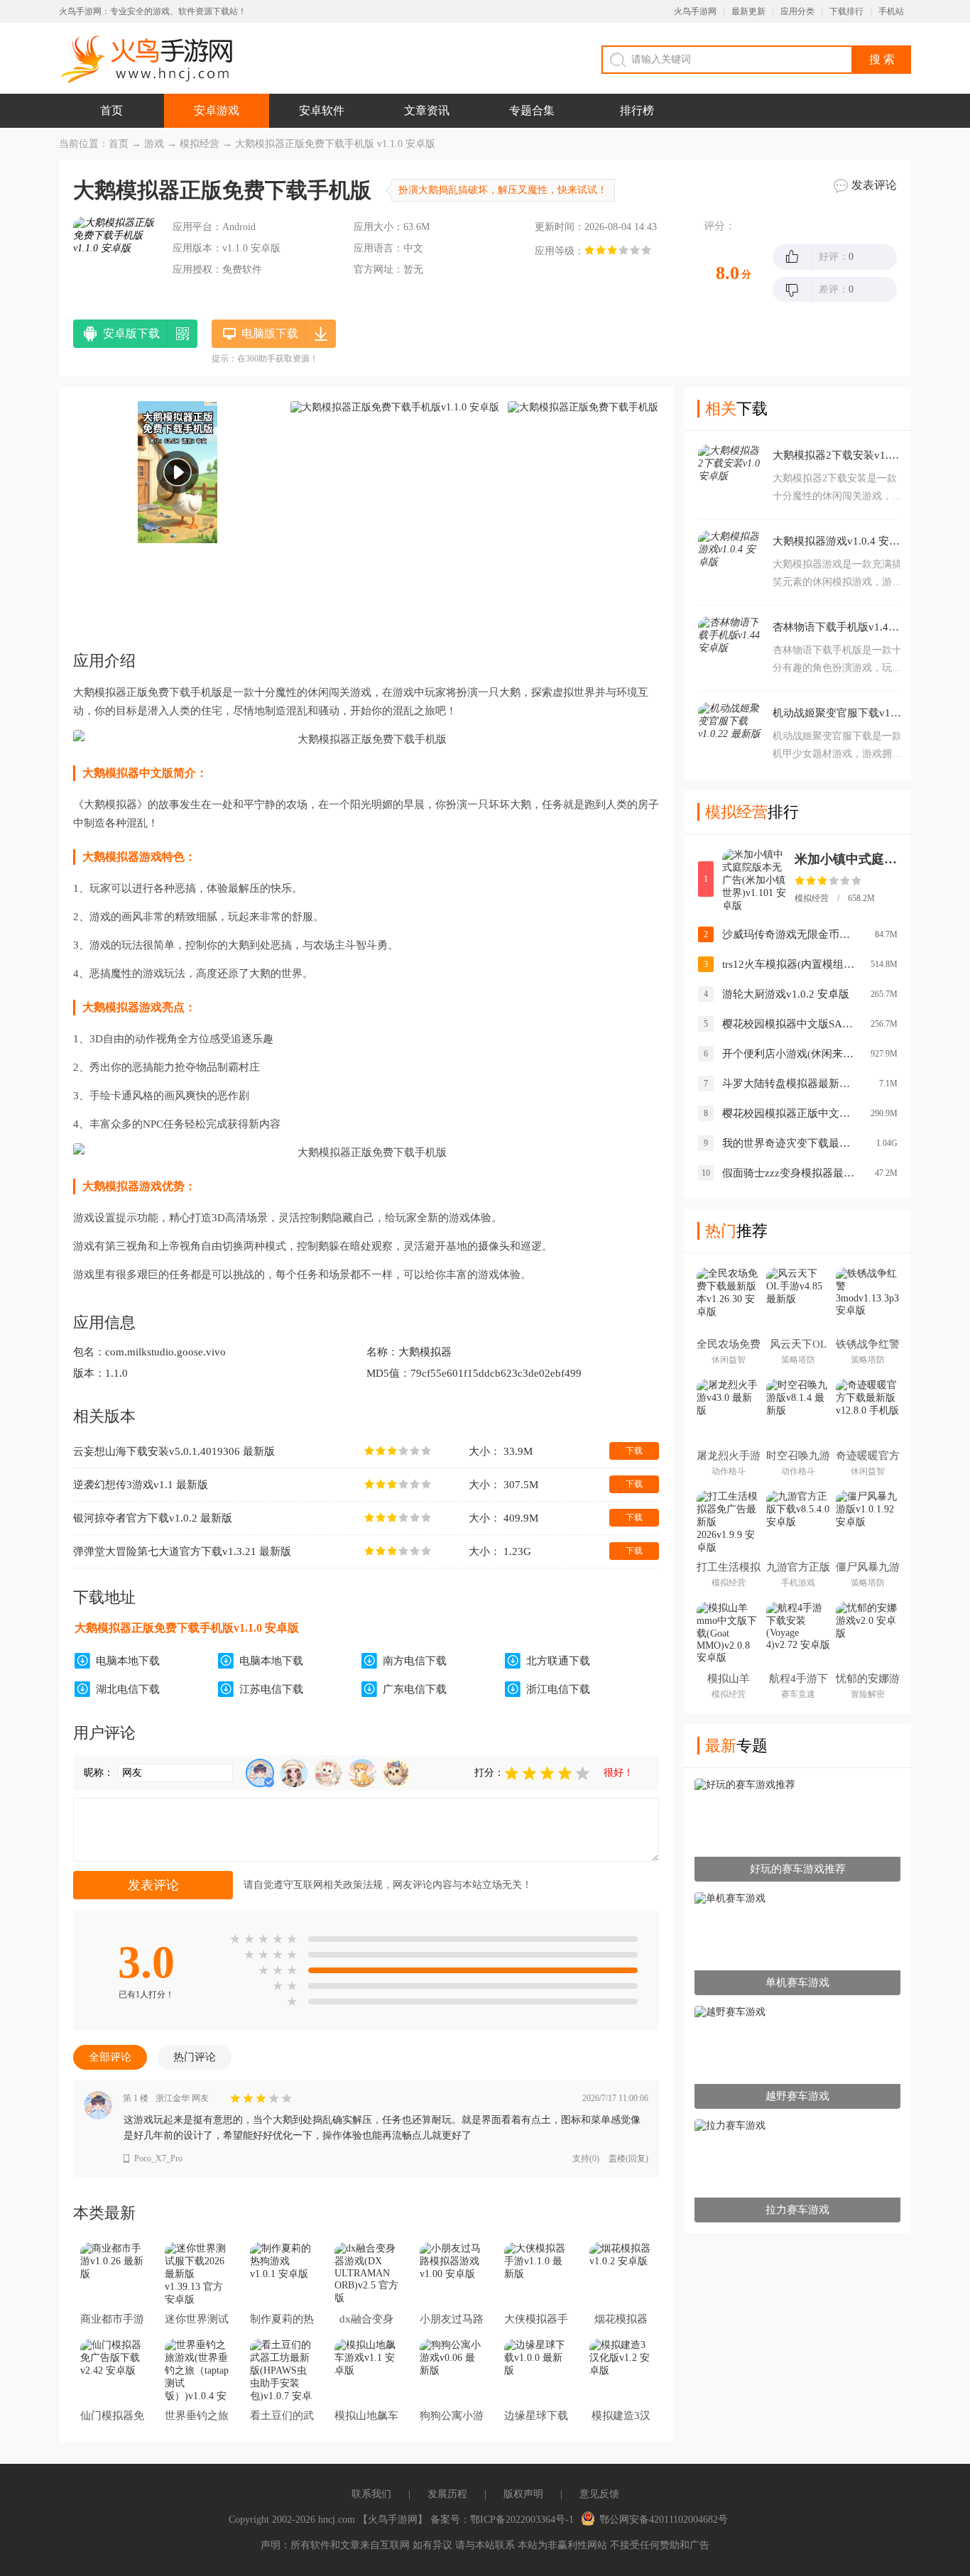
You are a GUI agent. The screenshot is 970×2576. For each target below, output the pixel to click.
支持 (586, 2159)
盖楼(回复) (628, 2159)
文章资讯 (427, 110)
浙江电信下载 (558, 1689)
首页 (111, 110)
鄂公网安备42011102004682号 (664, 2520)
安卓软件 (322, 110)
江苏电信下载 (271, 1689)
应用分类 (797, 11)
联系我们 (371, 2494)
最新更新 (748, 11)
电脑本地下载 (128, 1661)
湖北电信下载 (128, 1689)
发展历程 (447, 2494)
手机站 (891, 11)
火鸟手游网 (695, 11)
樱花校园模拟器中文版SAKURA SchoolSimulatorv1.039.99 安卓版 (790, 1024)
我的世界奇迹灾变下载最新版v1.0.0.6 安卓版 (790, 1143)
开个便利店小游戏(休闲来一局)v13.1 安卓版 (790, 1054)
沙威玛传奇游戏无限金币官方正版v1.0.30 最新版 (790, 934)
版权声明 (523, 2494)
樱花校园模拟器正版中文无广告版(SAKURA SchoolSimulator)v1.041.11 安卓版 (790, 1113)
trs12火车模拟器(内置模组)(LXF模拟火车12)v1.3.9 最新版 (790, 964)
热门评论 (195, 2057)
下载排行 (846, 11)
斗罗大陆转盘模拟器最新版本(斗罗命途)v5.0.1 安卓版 (790, 1084)
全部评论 (110, 2057)
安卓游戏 (217, 110)
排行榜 (637, 110)
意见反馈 (599, 2494)
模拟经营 (200, 144)
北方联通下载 (558, 1661)
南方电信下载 (415, 1661)
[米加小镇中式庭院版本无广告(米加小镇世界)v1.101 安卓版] (754, 880)
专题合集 (532, 110)
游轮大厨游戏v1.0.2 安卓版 (786, 994)
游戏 (154, 144)
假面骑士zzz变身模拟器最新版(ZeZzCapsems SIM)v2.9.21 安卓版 (790, 1173)
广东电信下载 (415, 1689)
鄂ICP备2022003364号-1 (522, 2520)
